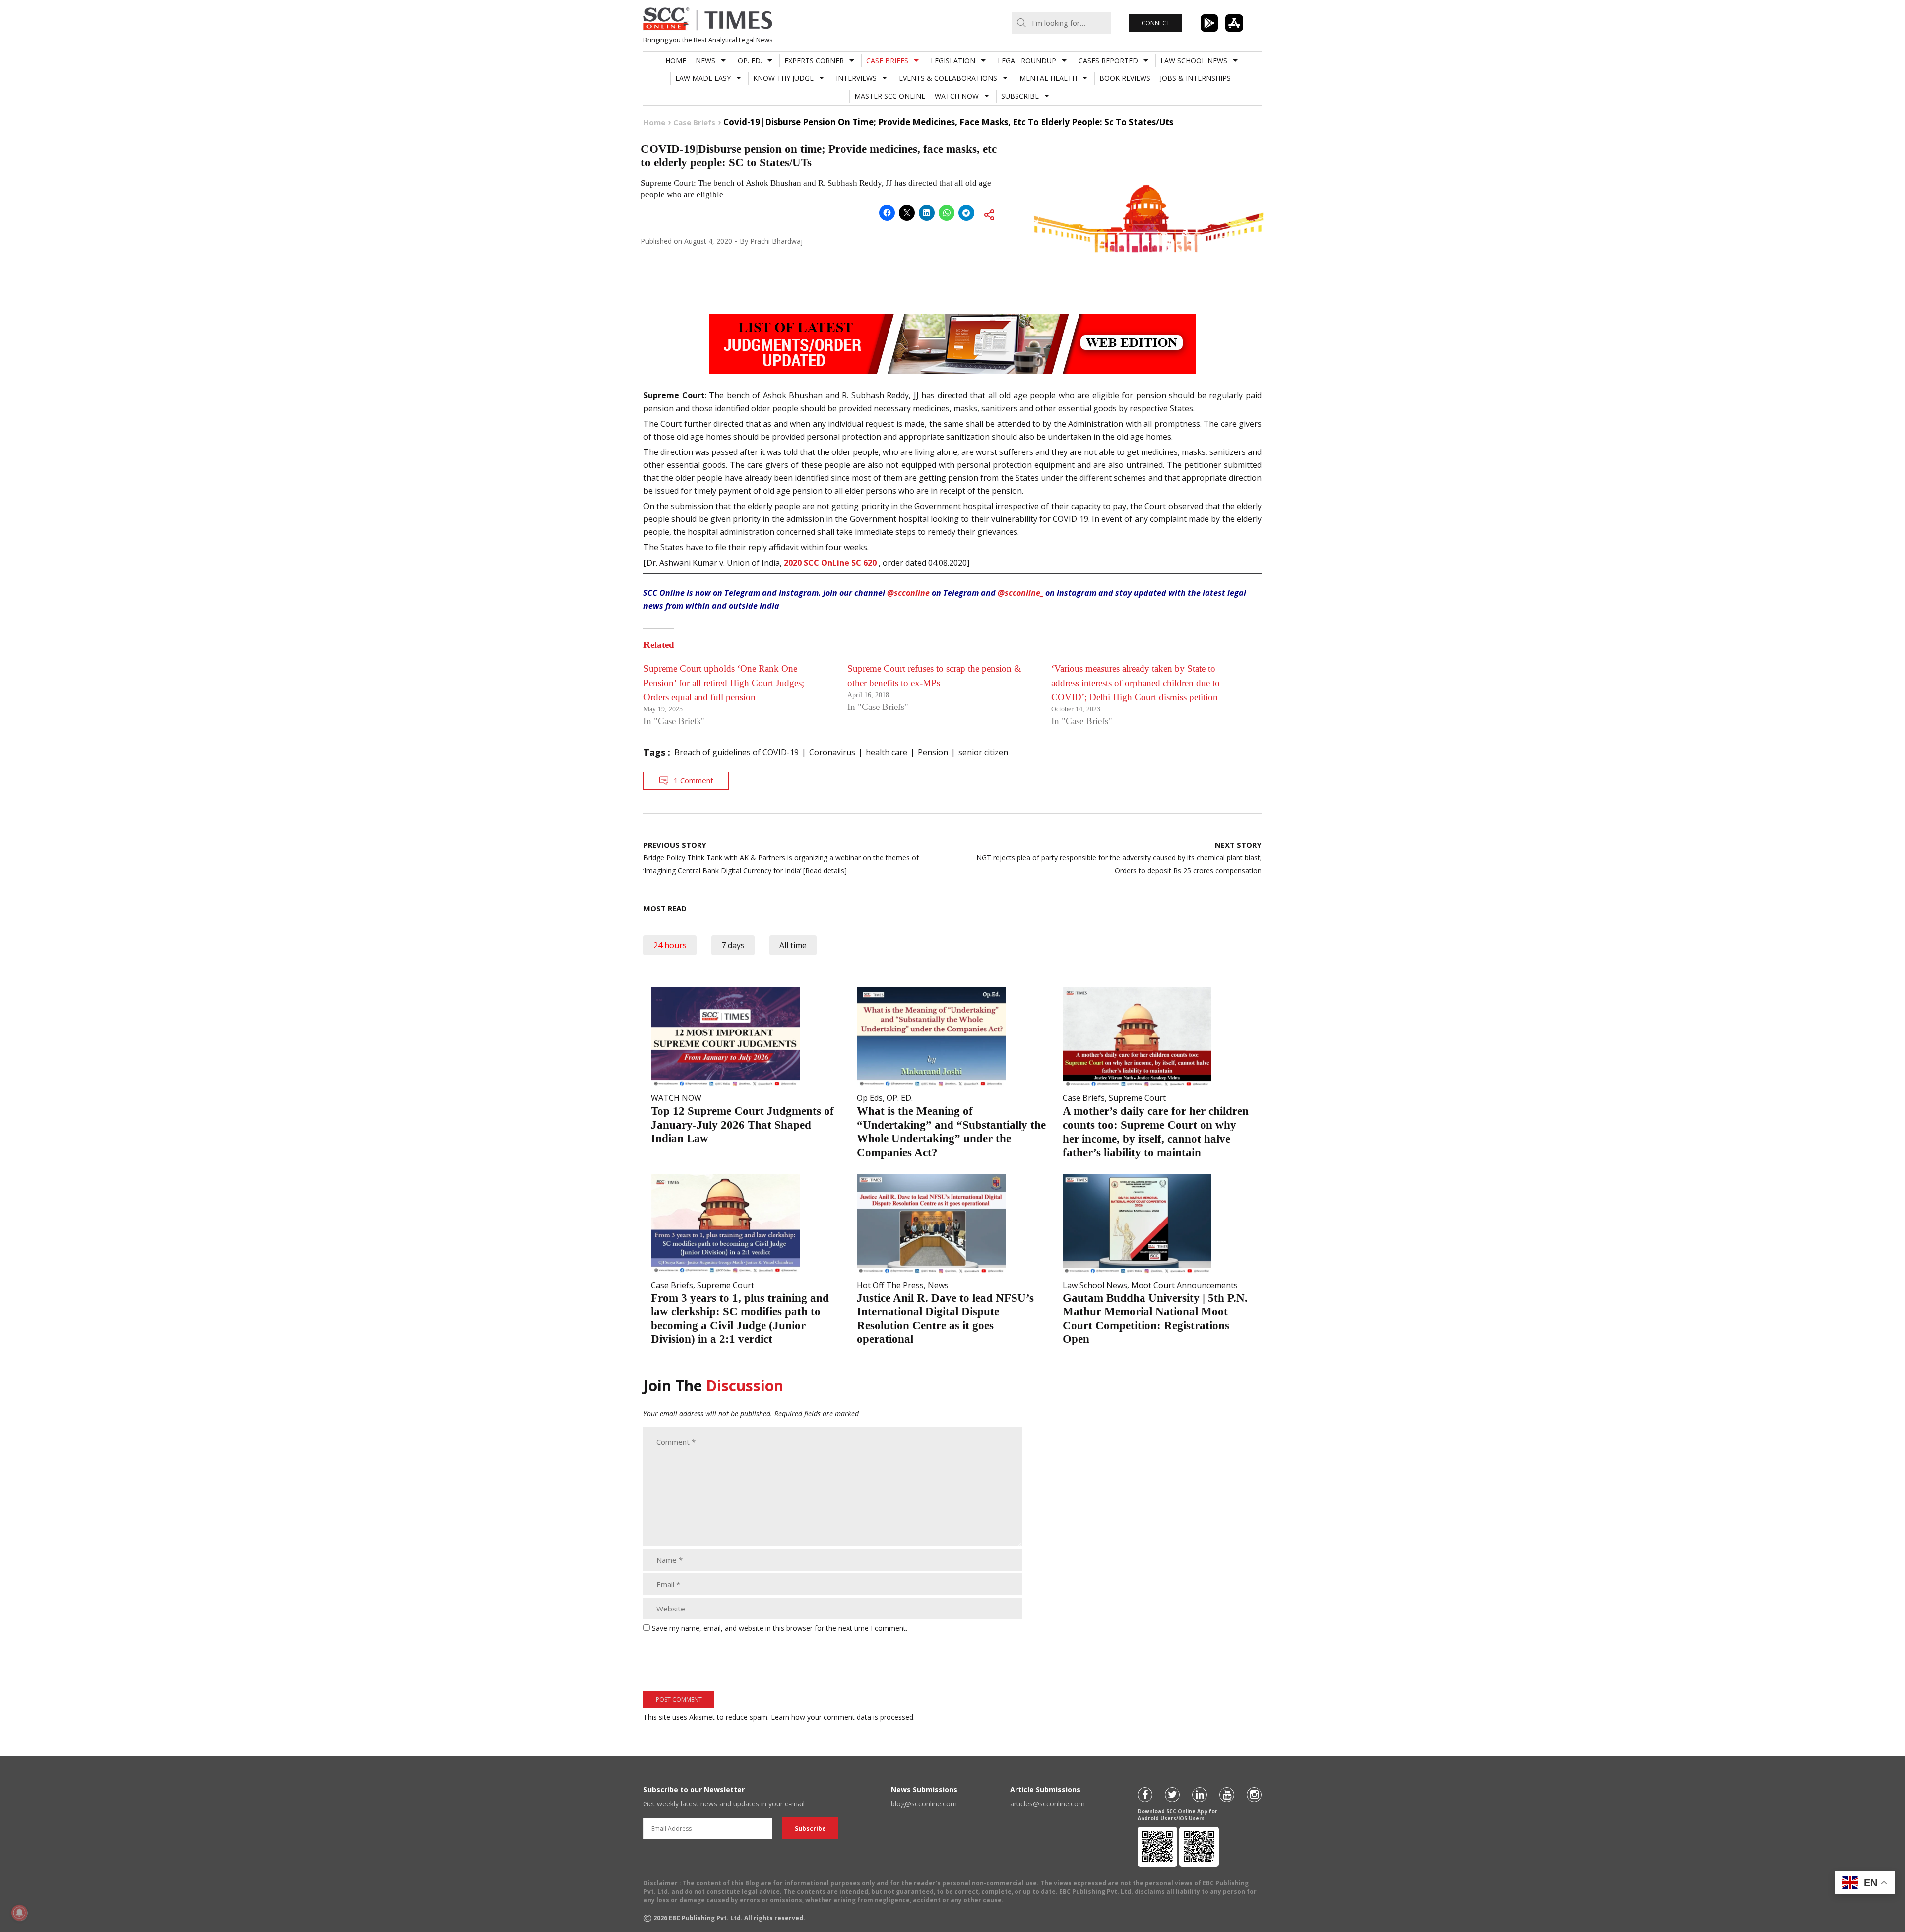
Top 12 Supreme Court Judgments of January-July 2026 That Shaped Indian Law (742, 1125)
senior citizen (983, 752)
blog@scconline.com (924, 1804)
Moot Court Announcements (1184, 1285)
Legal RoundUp (1027, 60)
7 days (733, 945)
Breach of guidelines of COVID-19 (736, 752)
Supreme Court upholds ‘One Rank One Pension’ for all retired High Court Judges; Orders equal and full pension (724, 683)
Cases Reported (1108, 60)
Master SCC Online (890, 96)
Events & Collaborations (948, 78)
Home (676, 60)
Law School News (1194, 60)
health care (887, 752)
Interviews (856, 78)
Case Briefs (887, 60)
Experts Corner (814, 60)
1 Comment (694, 780)
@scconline (908, 593)
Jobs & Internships (1195, 78)
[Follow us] (1145, 1795)
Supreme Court (1137, 1098)
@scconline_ (1020, 593)
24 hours (670, 945)
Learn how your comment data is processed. (843, 1717)
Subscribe (1020, 96)
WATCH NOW (957, 96)
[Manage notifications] (19, 1913)
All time (793, 945)
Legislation (953, 60)
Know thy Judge (783, 78)
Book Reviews (1125, 78)
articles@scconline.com (1048, 1804)
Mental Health (1048, 78)
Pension (933, 752)
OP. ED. (750, 60)
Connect (1156, 23)
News (705, 60)
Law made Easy (703, 78)
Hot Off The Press (890, 1285)
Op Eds (870, 1098)
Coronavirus (832, 752)
